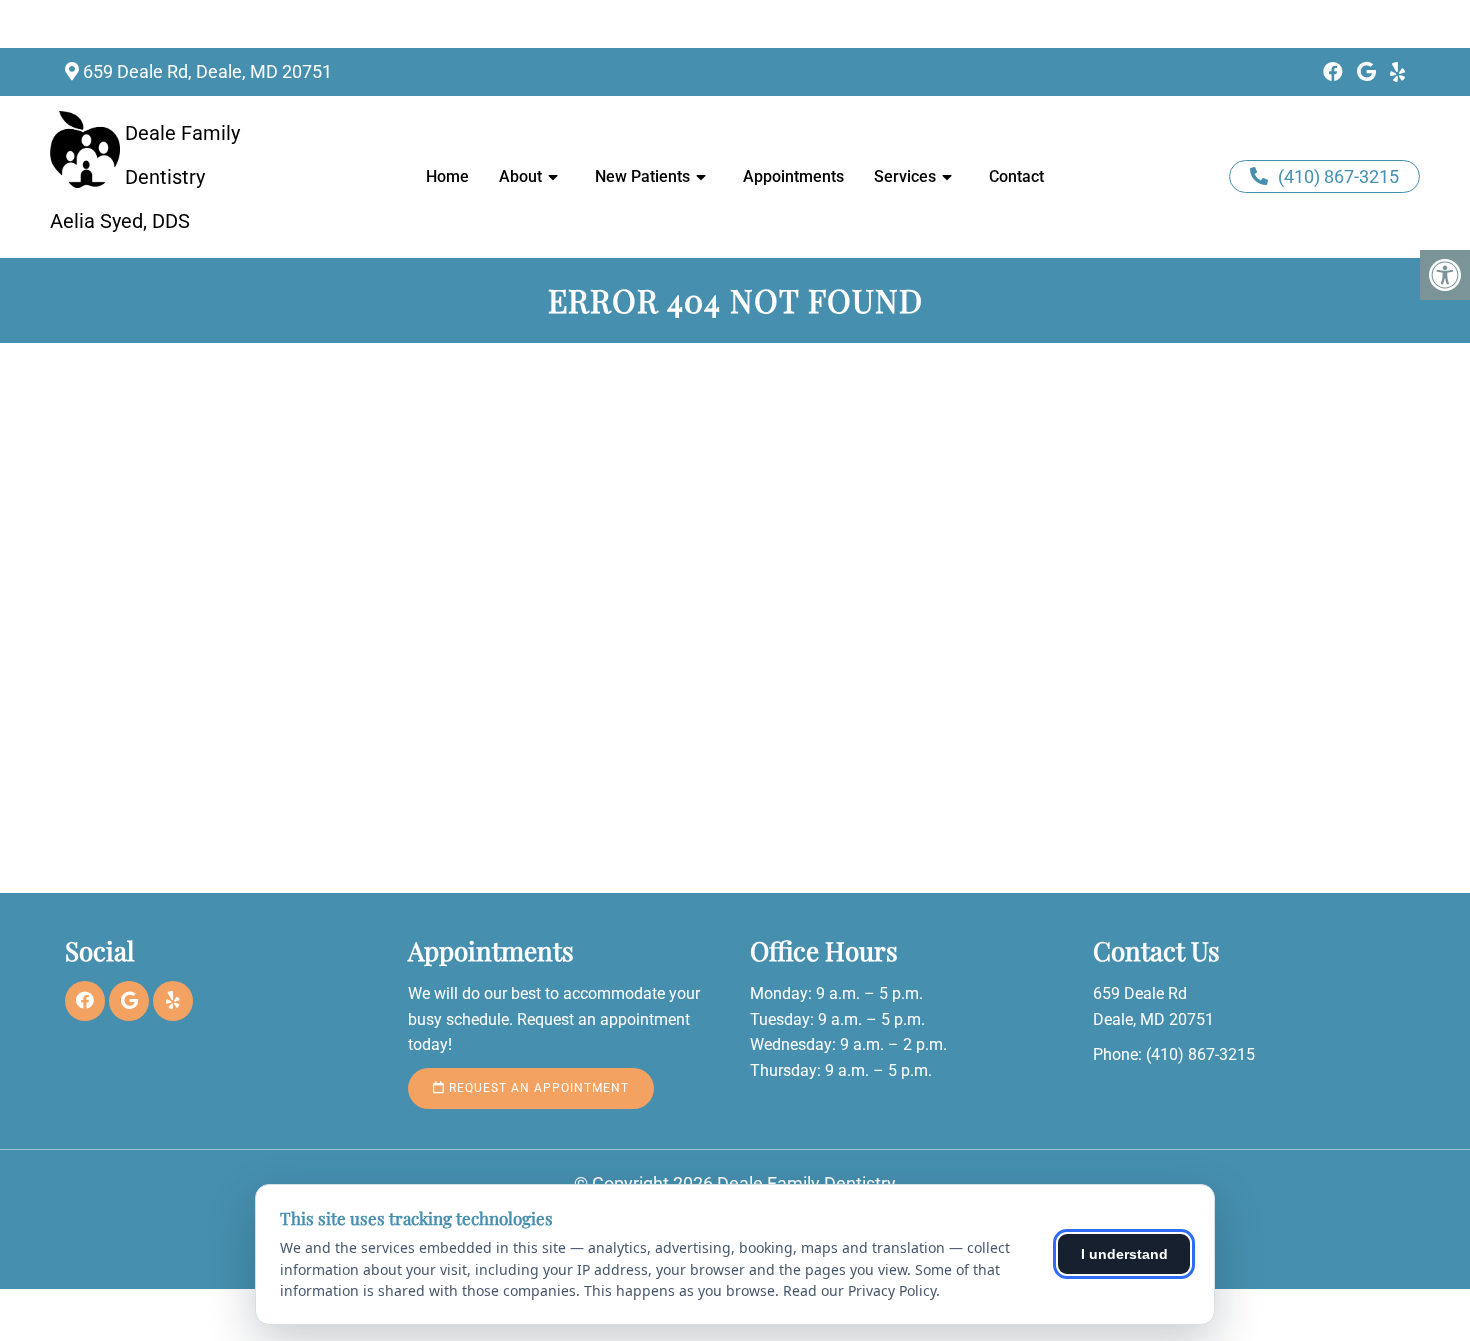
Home (447, 176)
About (520, 176)
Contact (1016, 176)
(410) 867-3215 (1338, 176)
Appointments (793, 176)
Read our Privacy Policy (859, 1290)
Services (905, 176)
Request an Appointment (537, 1088)
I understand (1124, 1254)
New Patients (642, 176)
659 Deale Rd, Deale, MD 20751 (207, 71)
